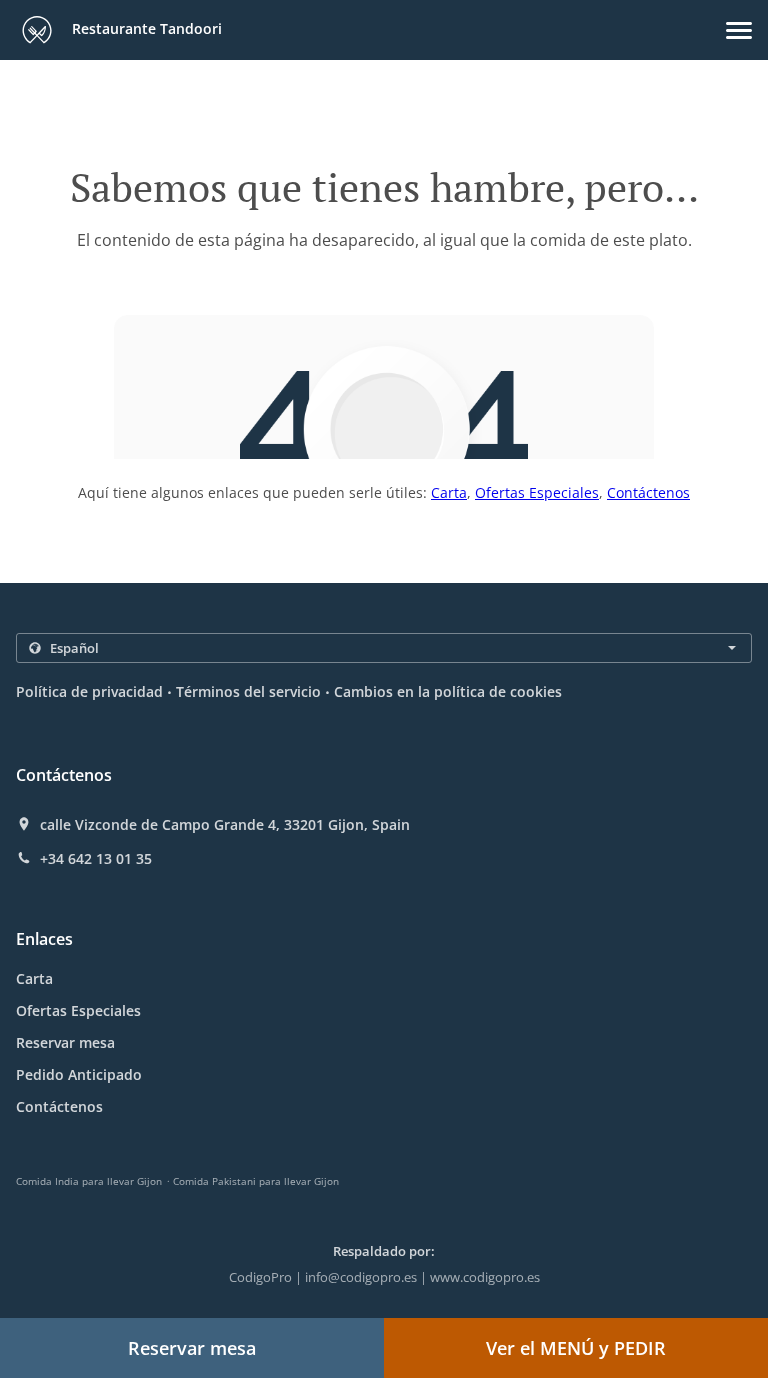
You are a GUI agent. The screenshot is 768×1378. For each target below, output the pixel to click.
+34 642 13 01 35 (96, 859)
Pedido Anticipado (79, 1074)
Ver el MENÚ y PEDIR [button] (576, 1348)
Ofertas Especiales (537, 492)
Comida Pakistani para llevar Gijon (256, 1181)
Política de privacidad (89, 691)
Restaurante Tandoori (145, 28)
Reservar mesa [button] (192, 1348)
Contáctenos (648, 492)
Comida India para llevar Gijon (89, 1181)
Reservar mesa (65, 1042)
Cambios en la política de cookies (448, 691)
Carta (449, 492)
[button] (739, 30)
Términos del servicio (248, 691)
